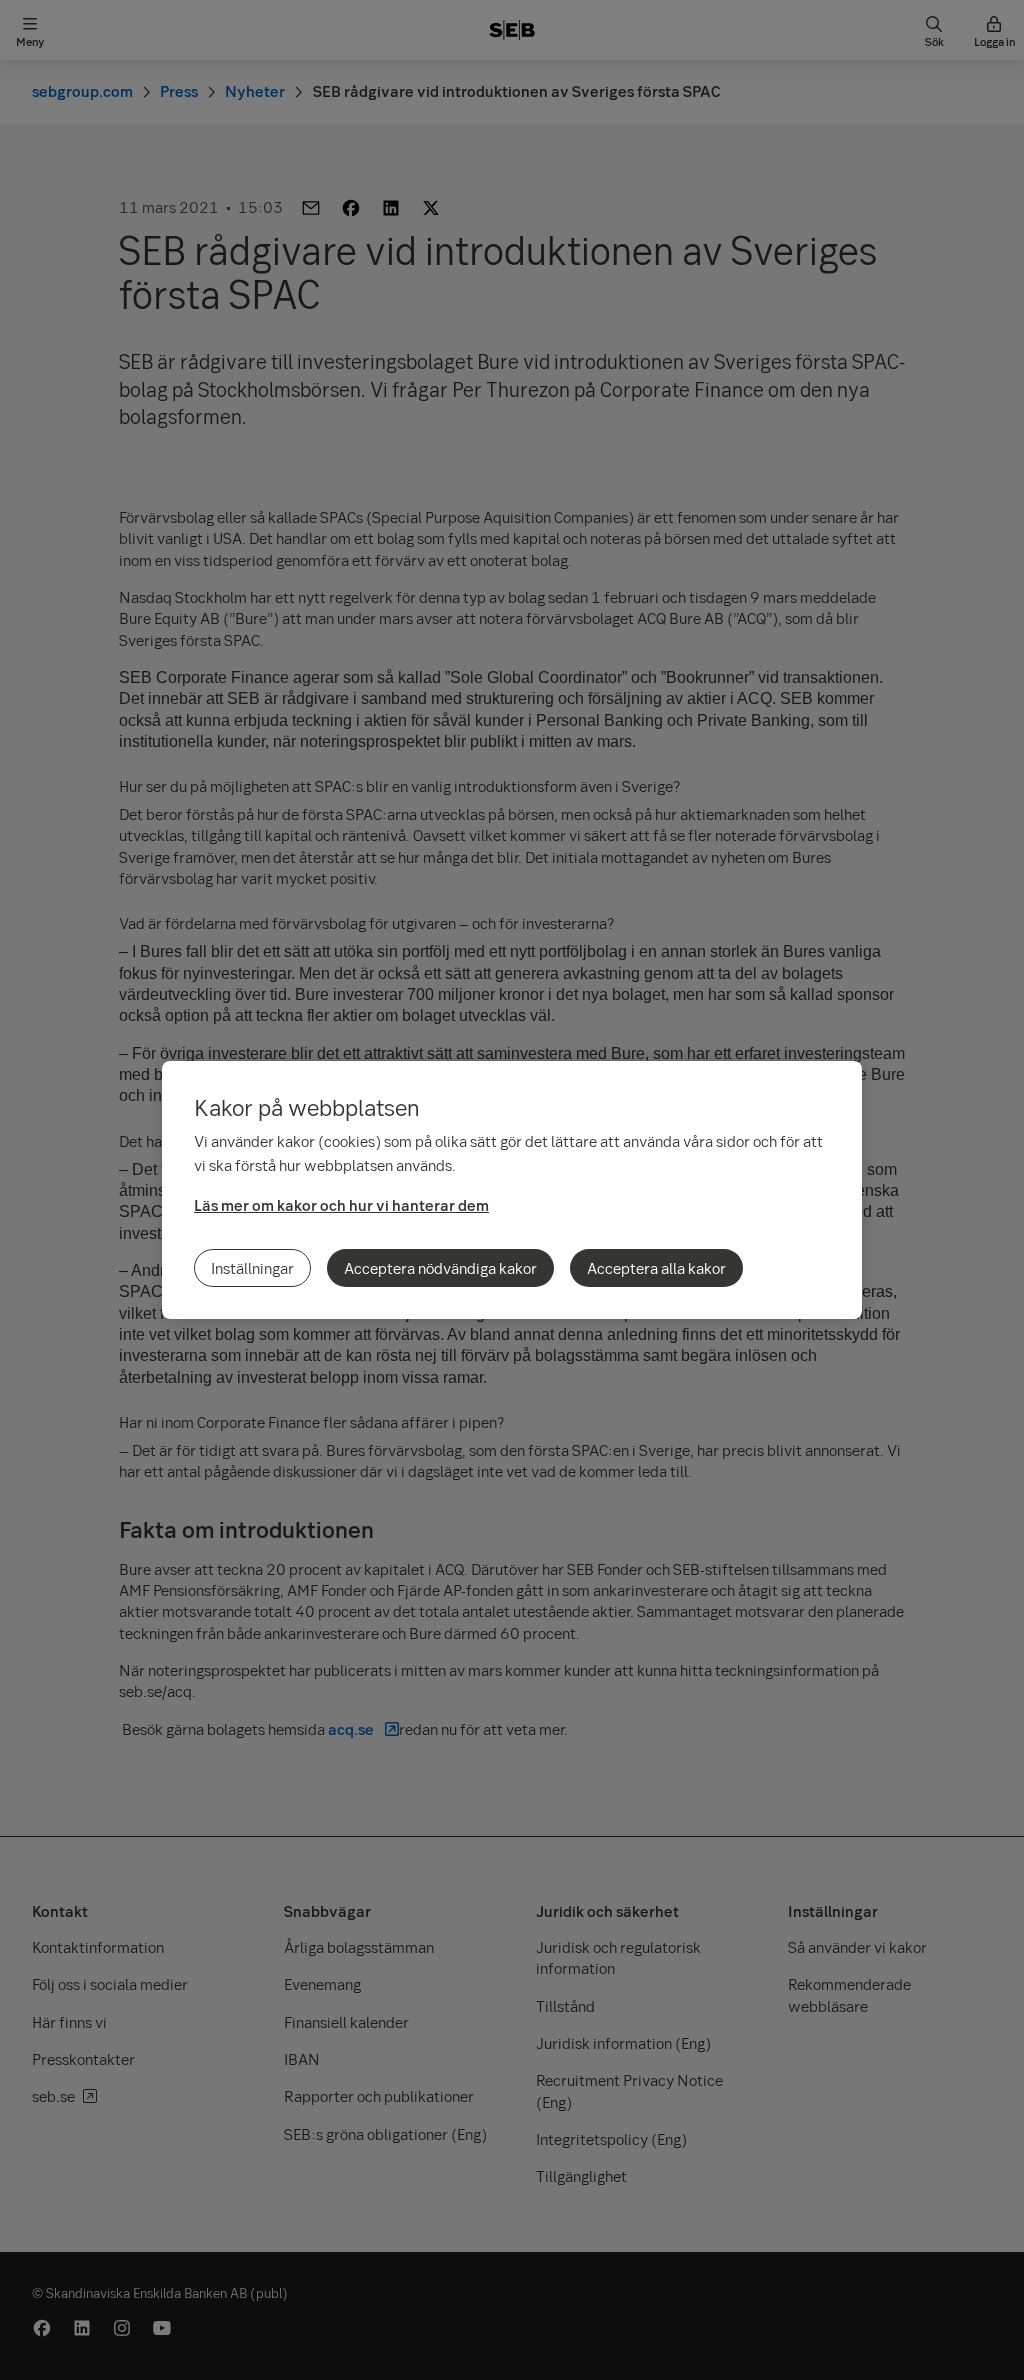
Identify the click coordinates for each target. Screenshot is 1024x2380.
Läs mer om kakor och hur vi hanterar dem (341, 1205)
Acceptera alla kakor (656, 1268)
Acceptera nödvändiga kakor (440, 1268)
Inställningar (252, 1268)
